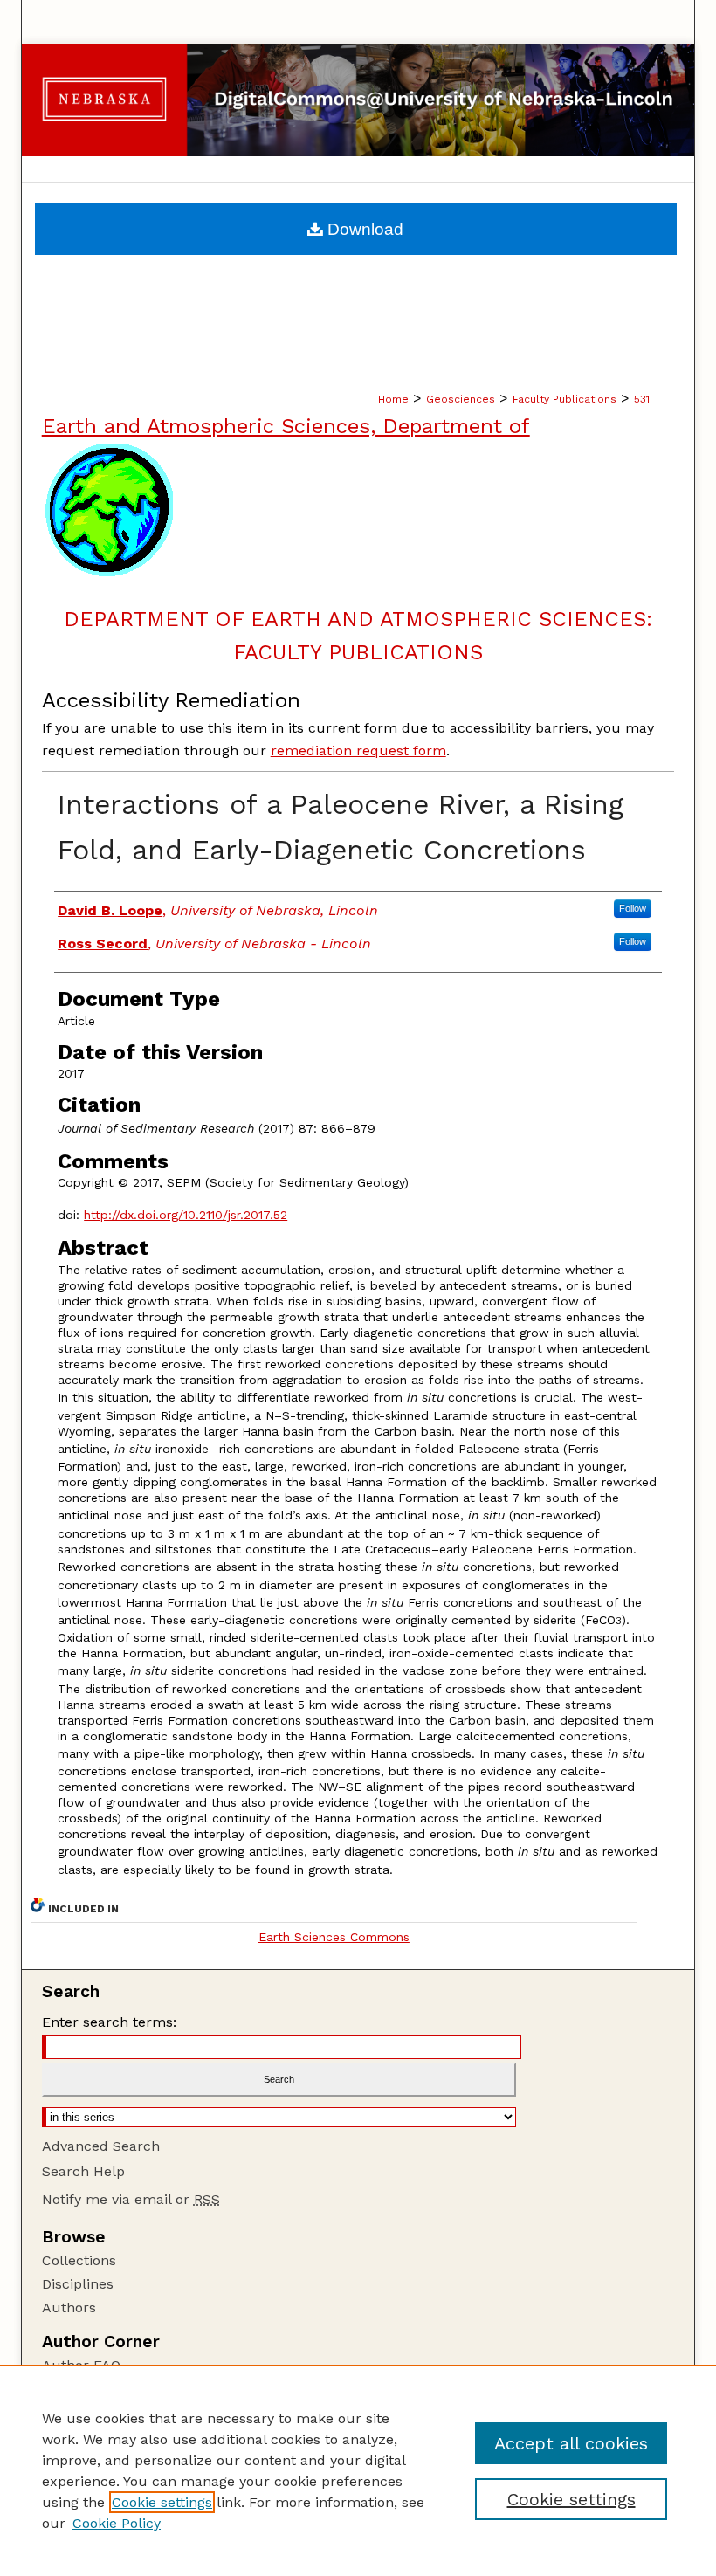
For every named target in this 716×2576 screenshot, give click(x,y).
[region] (358, 2470)
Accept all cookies (571, 2443)
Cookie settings (162, 2502)
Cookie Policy (117, 2523)
